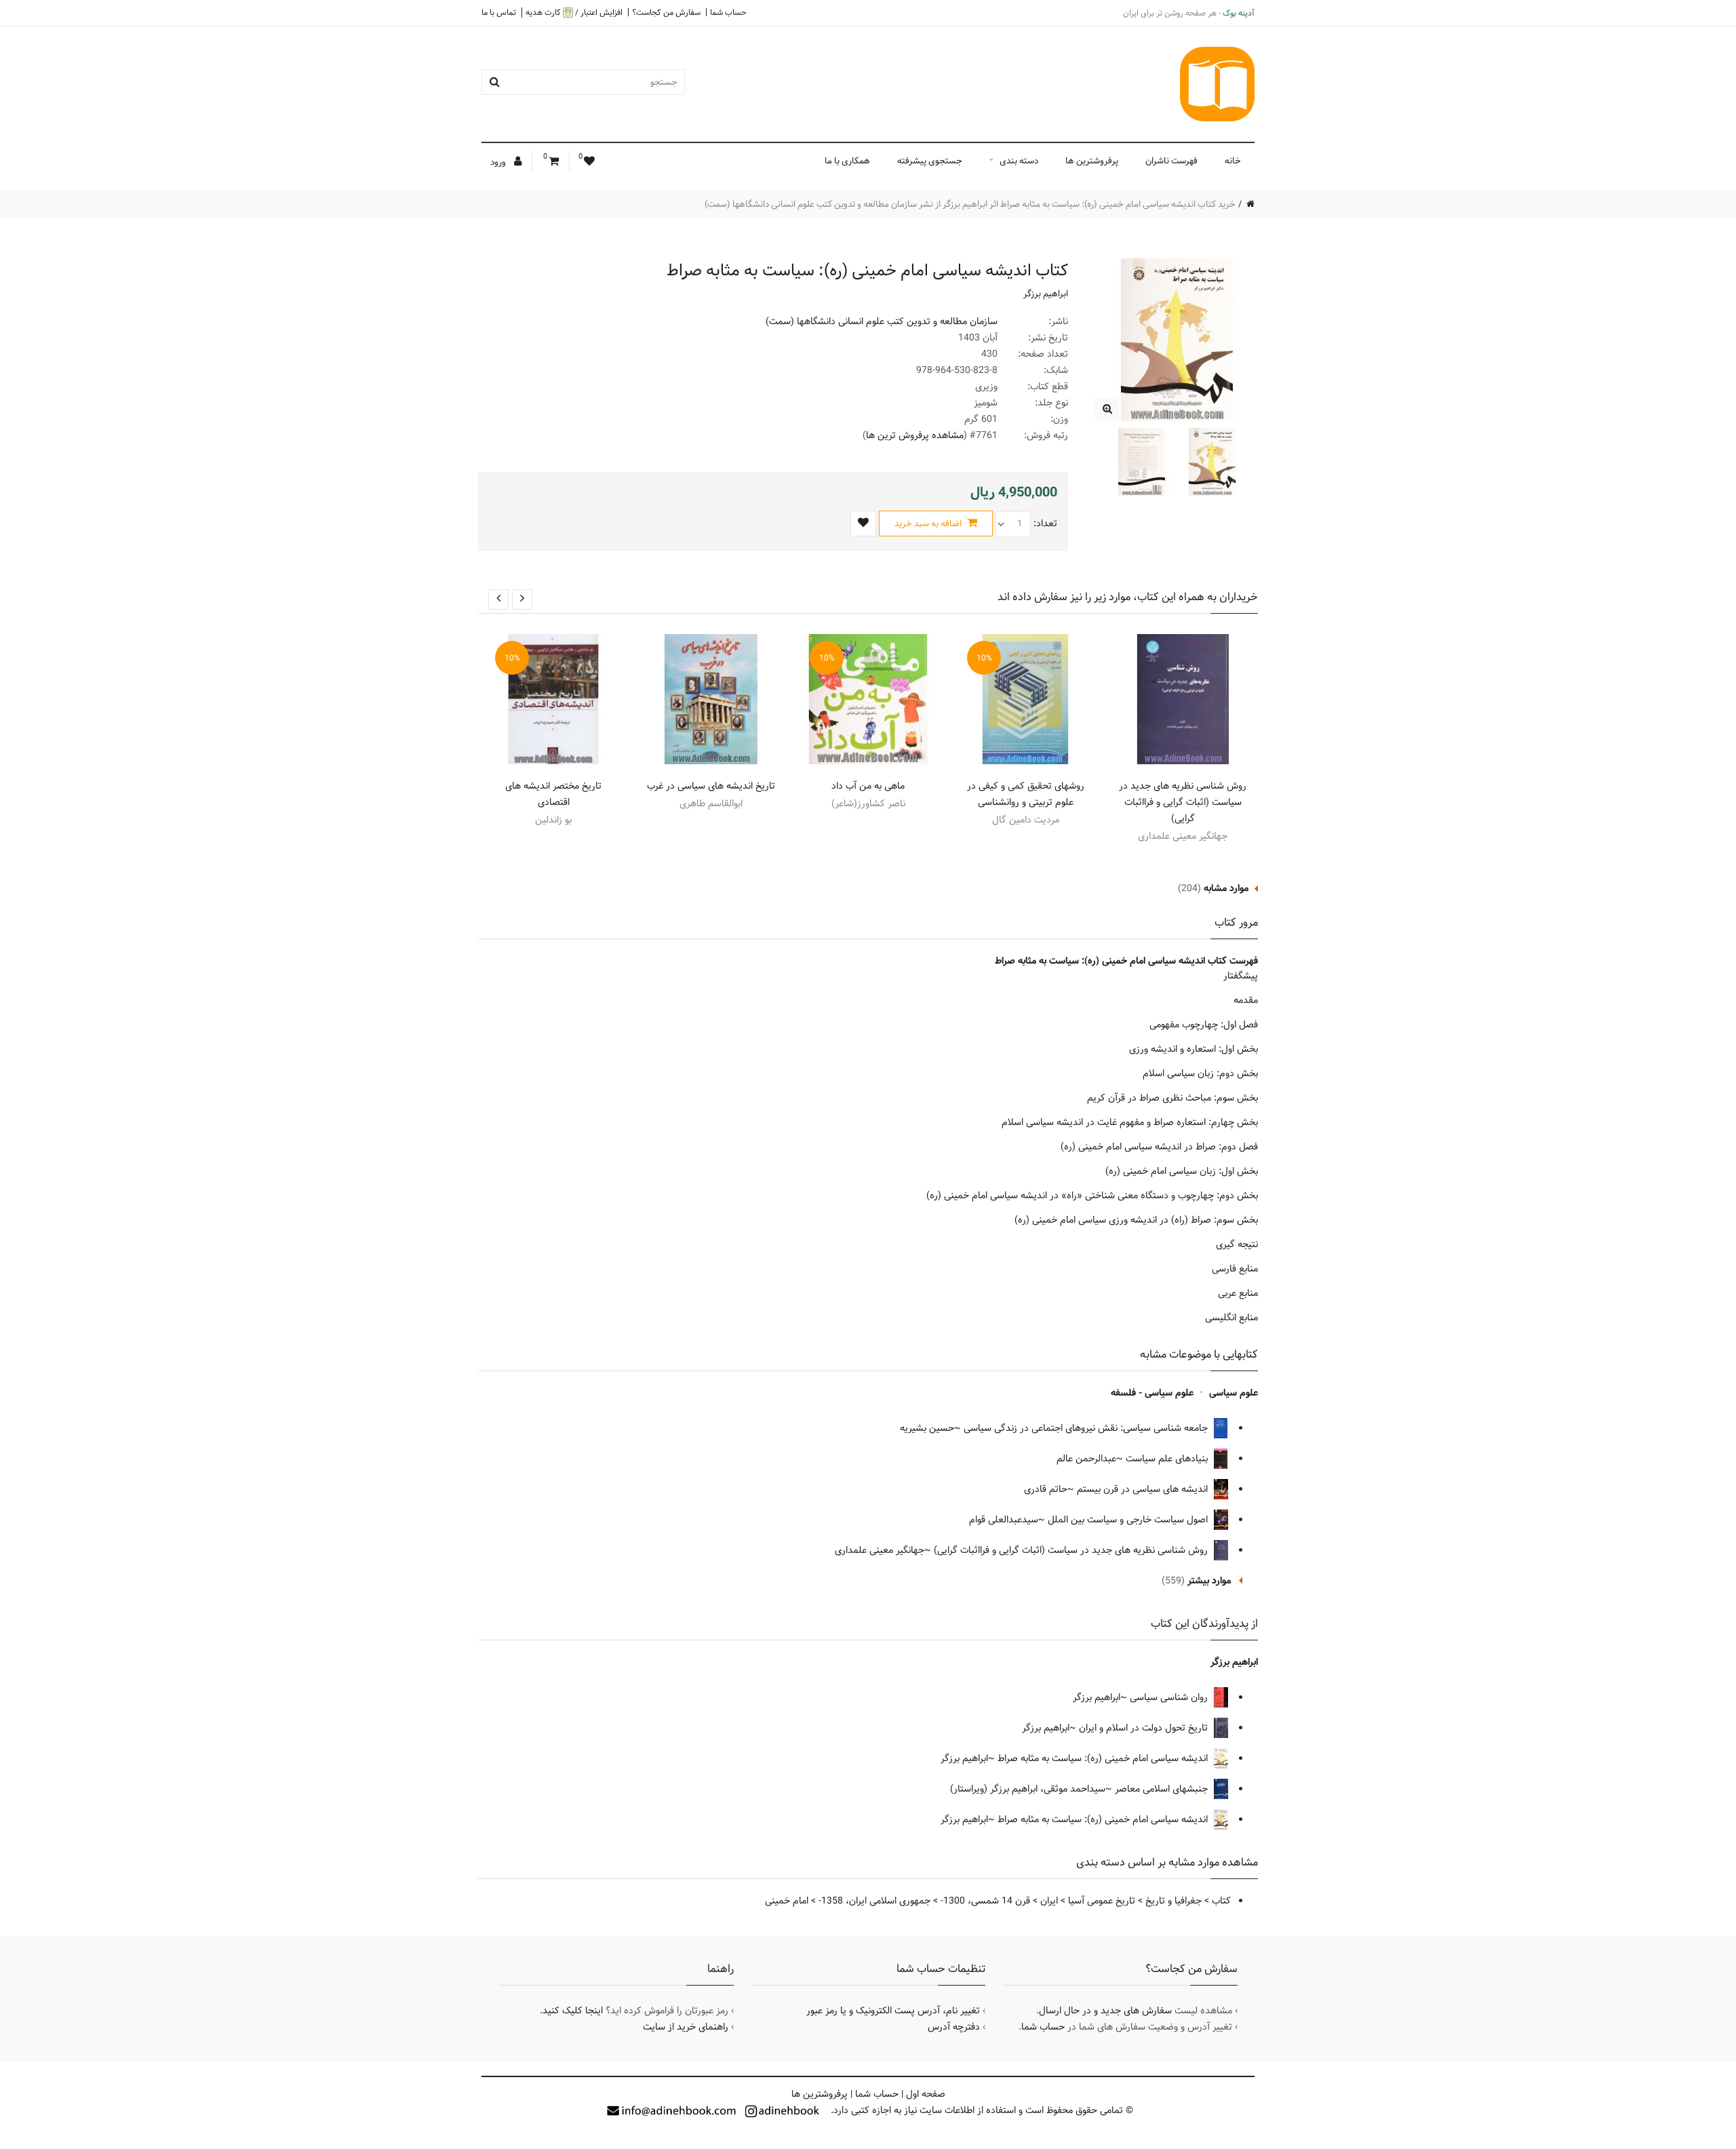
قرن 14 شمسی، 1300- (985, 1901)
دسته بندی (1019, 161)
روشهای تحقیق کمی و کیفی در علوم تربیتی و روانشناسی (1026, 794)
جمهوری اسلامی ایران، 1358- (874, 1901)
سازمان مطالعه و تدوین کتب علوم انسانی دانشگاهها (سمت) (882, 321)
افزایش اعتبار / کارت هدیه (574, 13)
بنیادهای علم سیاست (1168, 1459)
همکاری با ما (847, 161)
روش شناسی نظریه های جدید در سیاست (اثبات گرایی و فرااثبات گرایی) (1183, 802)
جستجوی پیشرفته (930, 161)
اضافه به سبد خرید (929, 524)
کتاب (1221, 1901)
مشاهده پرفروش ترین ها (915, 435)
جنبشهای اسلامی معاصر (1163, 1789)
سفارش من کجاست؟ (666, 12)
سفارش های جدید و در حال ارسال (1105, 2011)
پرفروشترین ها (1092, 161)
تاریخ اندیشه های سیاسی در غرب (711, 786)
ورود (499, 162)
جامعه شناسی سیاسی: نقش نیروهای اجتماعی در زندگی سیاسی (1087, 1428)
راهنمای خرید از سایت (686, 2027)
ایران (1049, 1901)
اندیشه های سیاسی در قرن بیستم (1144, 1489)
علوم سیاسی (1234, 1393)
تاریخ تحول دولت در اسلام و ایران (1145, 1728)
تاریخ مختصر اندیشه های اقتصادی (553, 794)
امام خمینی (787, 1901)
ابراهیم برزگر (1046, 294)
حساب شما (728, 12)
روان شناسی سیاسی (1170, 1697)
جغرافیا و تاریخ (1173, 1901)
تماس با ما (499, 12)
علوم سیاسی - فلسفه (1152, 1393)
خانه (1233, 161)
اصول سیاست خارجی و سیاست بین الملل (1129, 1520)
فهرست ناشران (1171, 161)
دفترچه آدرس (954, 2027)
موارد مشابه (1226, 888)
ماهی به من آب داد (868, 786)
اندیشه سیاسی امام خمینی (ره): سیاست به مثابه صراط (1104, 1758)
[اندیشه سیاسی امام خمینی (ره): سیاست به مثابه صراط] (1107, 409)
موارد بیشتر (1209, 1581)
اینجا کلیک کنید (573, 2011)
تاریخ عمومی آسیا (1102, 1901)
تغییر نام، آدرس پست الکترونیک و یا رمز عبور (893, 2011)
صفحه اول (926, 2094)
